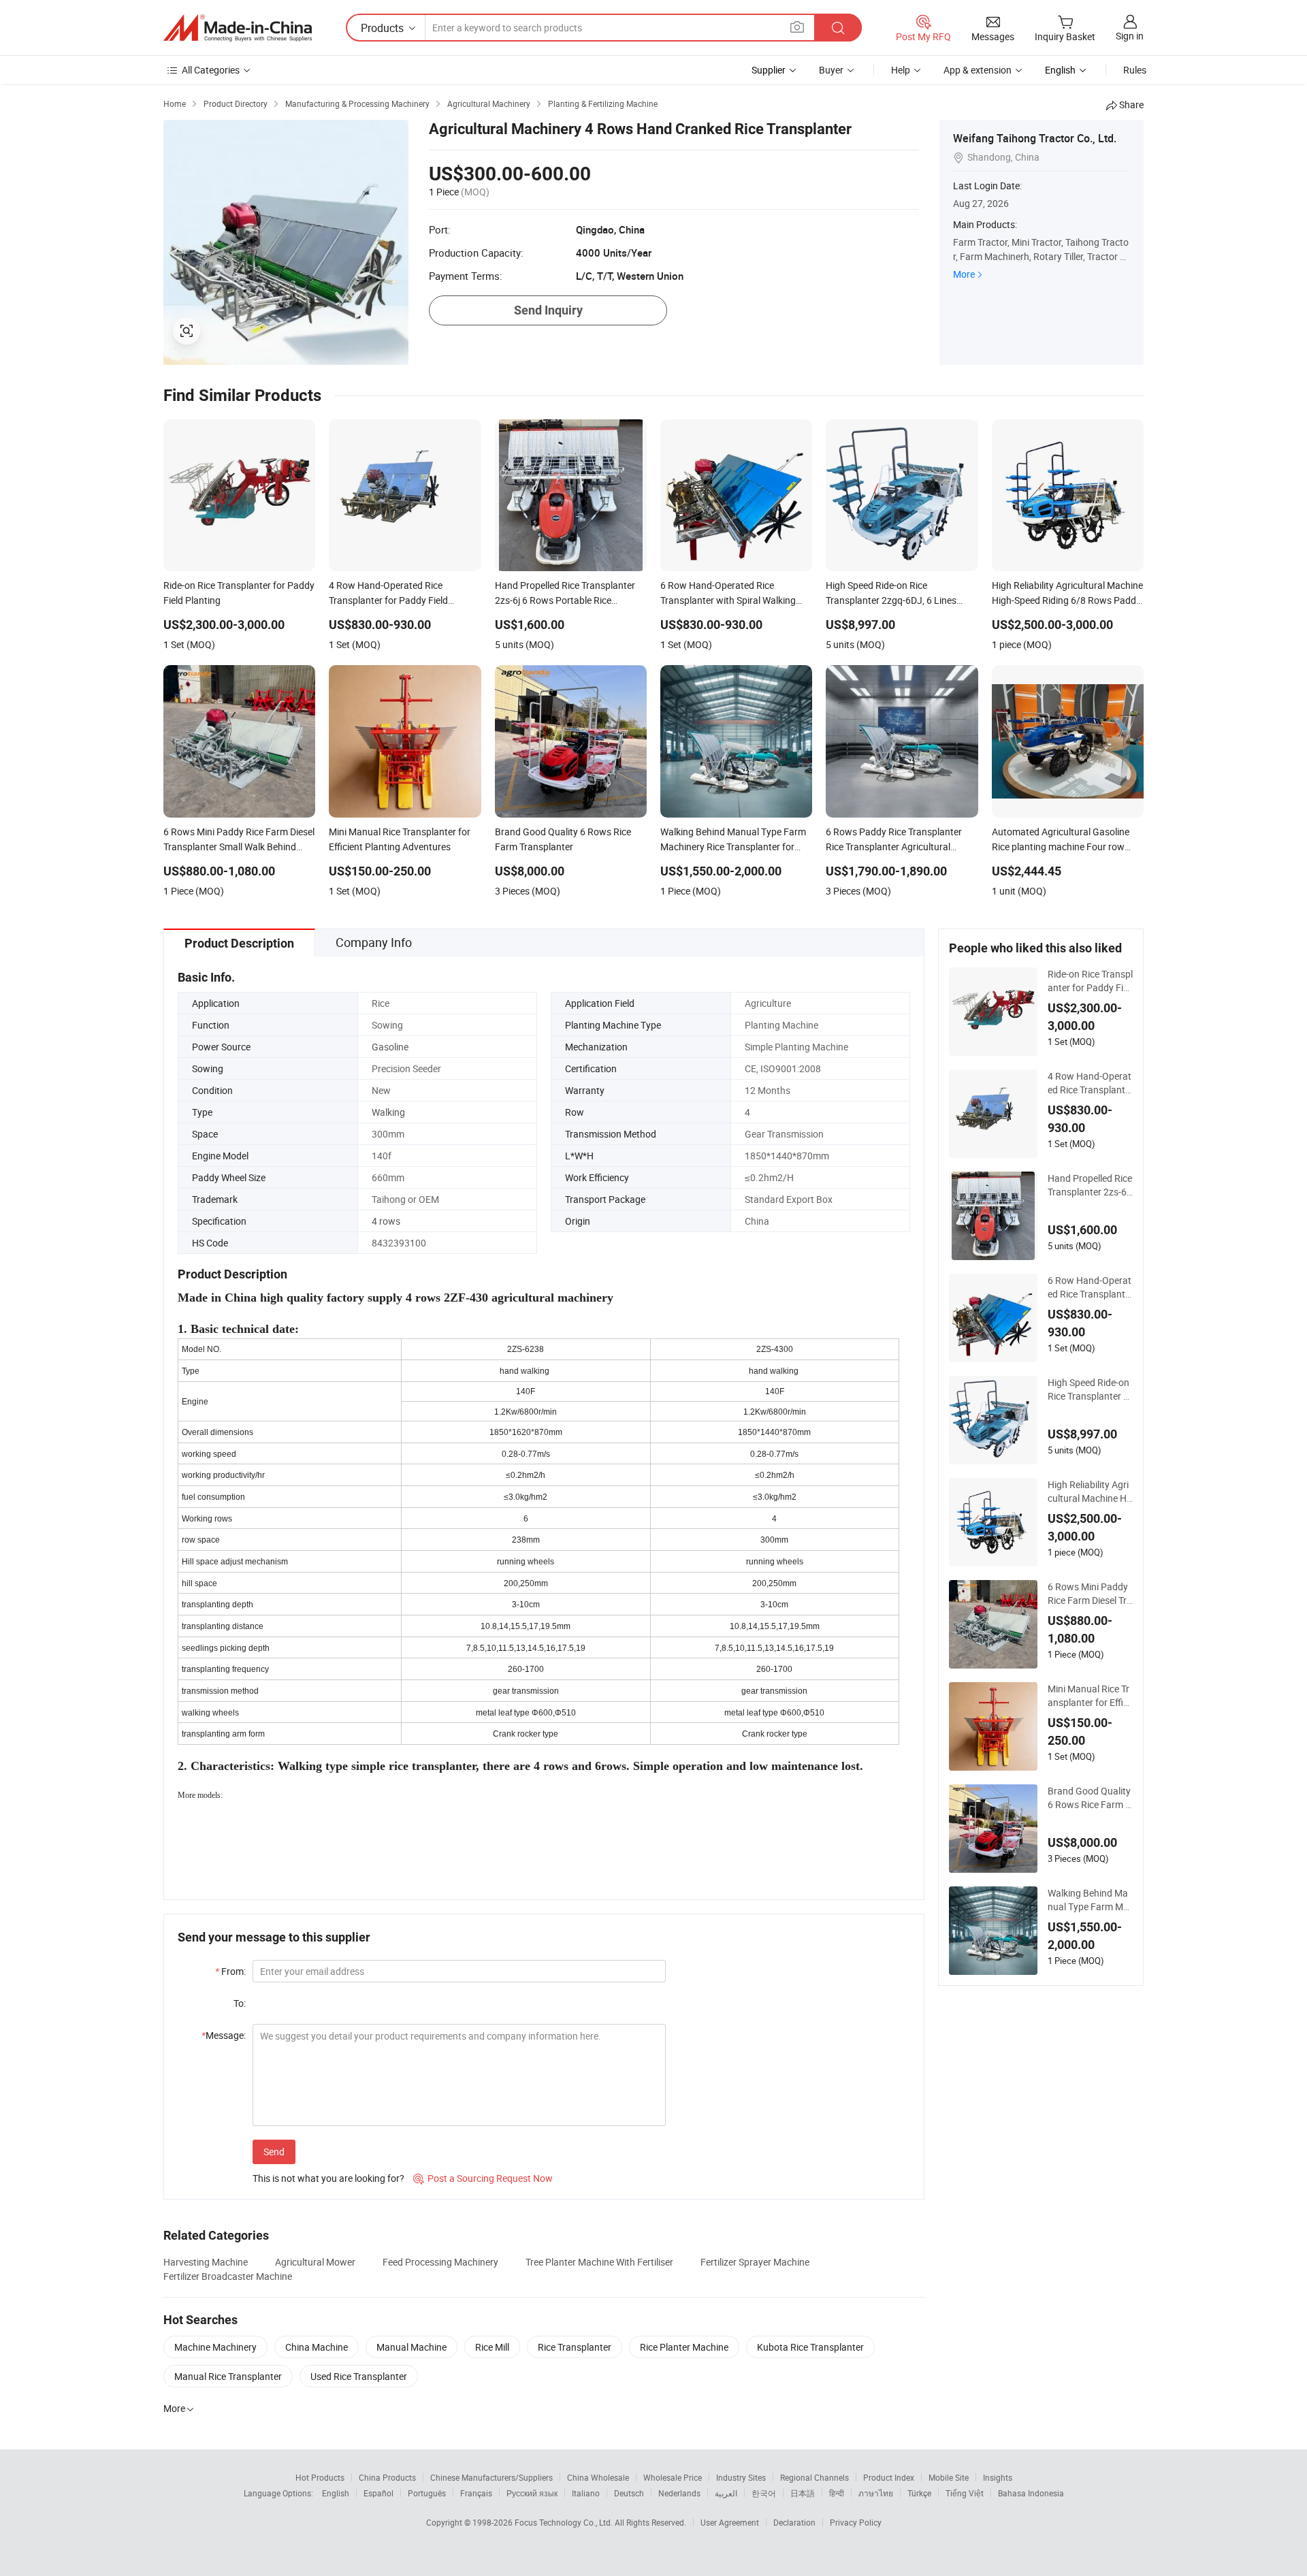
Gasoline (390, 1047)
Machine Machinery (215, 2347)
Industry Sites (741, 2477)
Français (476, 2493)
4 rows (386, 1221)
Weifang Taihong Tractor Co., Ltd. (1035, 138)
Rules (1135, 70)
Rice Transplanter (575, 2347)
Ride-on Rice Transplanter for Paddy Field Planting (1090, 981)
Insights (998, 2477)
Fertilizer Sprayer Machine (755, 2262)
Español (378, 2493)
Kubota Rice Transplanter (810, 2347)
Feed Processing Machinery (440, 2262)
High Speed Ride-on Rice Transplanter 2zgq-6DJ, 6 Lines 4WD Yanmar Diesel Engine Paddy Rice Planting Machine (1090, 1389)
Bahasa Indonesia (1031, 2493)
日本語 (803, 2493)
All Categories (211, 70)
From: (230, 1971)
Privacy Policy (856, 2522)
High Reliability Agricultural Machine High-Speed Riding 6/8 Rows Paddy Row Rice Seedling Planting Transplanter (1090, 1492)
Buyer (831, 70)
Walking (388, 1112)
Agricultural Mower (315, 2262)
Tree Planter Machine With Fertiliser (599, 2262)
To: (240, 2003)
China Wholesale (598, 2477)
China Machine (317, 2347)
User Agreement (730, 2522)
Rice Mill (492, 2347)
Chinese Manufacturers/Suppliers (491, 2477)
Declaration (794, 2522)
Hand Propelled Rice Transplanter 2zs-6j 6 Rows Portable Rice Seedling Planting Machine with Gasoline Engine (1090, 1185)
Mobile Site (949, 2477)
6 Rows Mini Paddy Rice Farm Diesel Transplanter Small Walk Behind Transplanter (1090, 1594)
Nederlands (679, 2493)
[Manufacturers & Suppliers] (238, 28)
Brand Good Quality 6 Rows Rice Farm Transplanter (1089, 1798)
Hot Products (320, 2477)
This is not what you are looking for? (328, 2178)
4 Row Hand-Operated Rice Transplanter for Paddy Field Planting (1090, 1083)
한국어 (764, 2493)
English (336, 2493)
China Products (387, 2477)
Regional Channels (814, 2477)
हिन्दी (837, 2493)
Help (901, 70)
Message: (224, 2035)
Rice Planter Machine (684, 2347)
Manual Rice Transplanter (228, 2376)
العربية (726, 2493)
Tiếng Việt (965, 2493)
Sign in (1130, 36)
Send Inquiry (548, 310)
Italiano (586, 2493)
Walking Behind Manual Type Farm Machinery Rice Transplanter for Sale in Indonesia (1090, 1900)
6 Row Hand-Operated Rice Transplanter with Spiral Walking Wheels (1090, 1287)
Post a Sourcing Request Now (483, 2178)
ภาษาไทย (876, 2493)
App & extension (978, 70)
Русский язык (532, 2493)
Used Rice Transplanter (359, 2376)
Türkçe (919, 2493)
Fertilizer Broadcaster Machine (228, 2276)
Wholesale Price (673, 2477)
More (964, 274)
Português (427, 2493)
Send (274, 2152)
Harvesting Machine (206, 2262)
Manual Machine (412, 2347)
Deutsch (629, 2493)
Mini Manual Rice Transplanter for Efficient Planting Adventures (1089, 1696)
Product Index (889, 2477)
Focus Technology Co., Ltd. (565, 2522)
